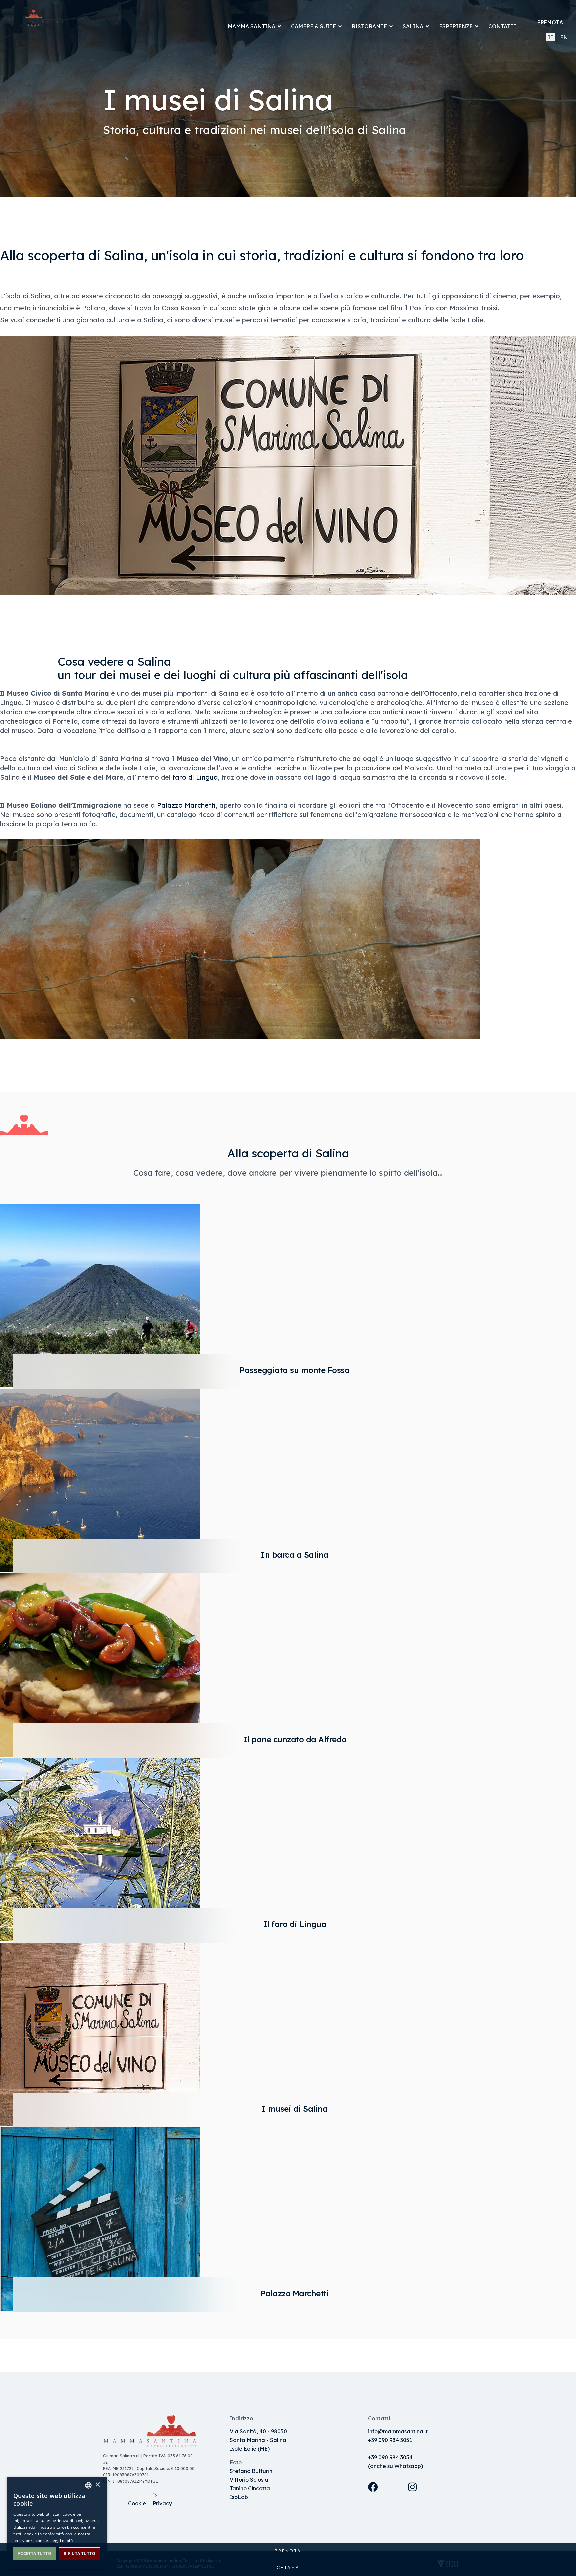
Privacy (162, 2503)
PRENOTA (550, 22)
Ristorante (369, 26)
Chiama (288, 2567)
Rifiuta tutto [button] (79, 2553)
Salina (413, 26)
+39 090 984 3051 (390, 2440)
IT (551, 37)
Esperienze (456, 26)
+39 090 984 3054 (390, 2457)
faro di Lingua (195, 777)
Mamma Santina (251, 26)
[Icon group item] (381, 2495)
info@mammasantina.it (398, 2431)
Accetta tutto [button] (34, 2553)
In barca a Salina (295, 1555)
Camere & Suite (313, 26)
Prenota (288, 2551)
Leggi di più (61, 2540)
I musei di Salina (295, 2109)
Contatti (502, 26)
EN (564, 37)
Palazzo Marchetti (186, 805)
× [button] (97, 2485)
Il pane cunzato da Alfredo (295, 1739)
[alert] (57, 2523)
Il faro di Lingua (295, 1924)
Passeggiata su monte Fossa (295, 1370)
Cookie (137, 2503)
